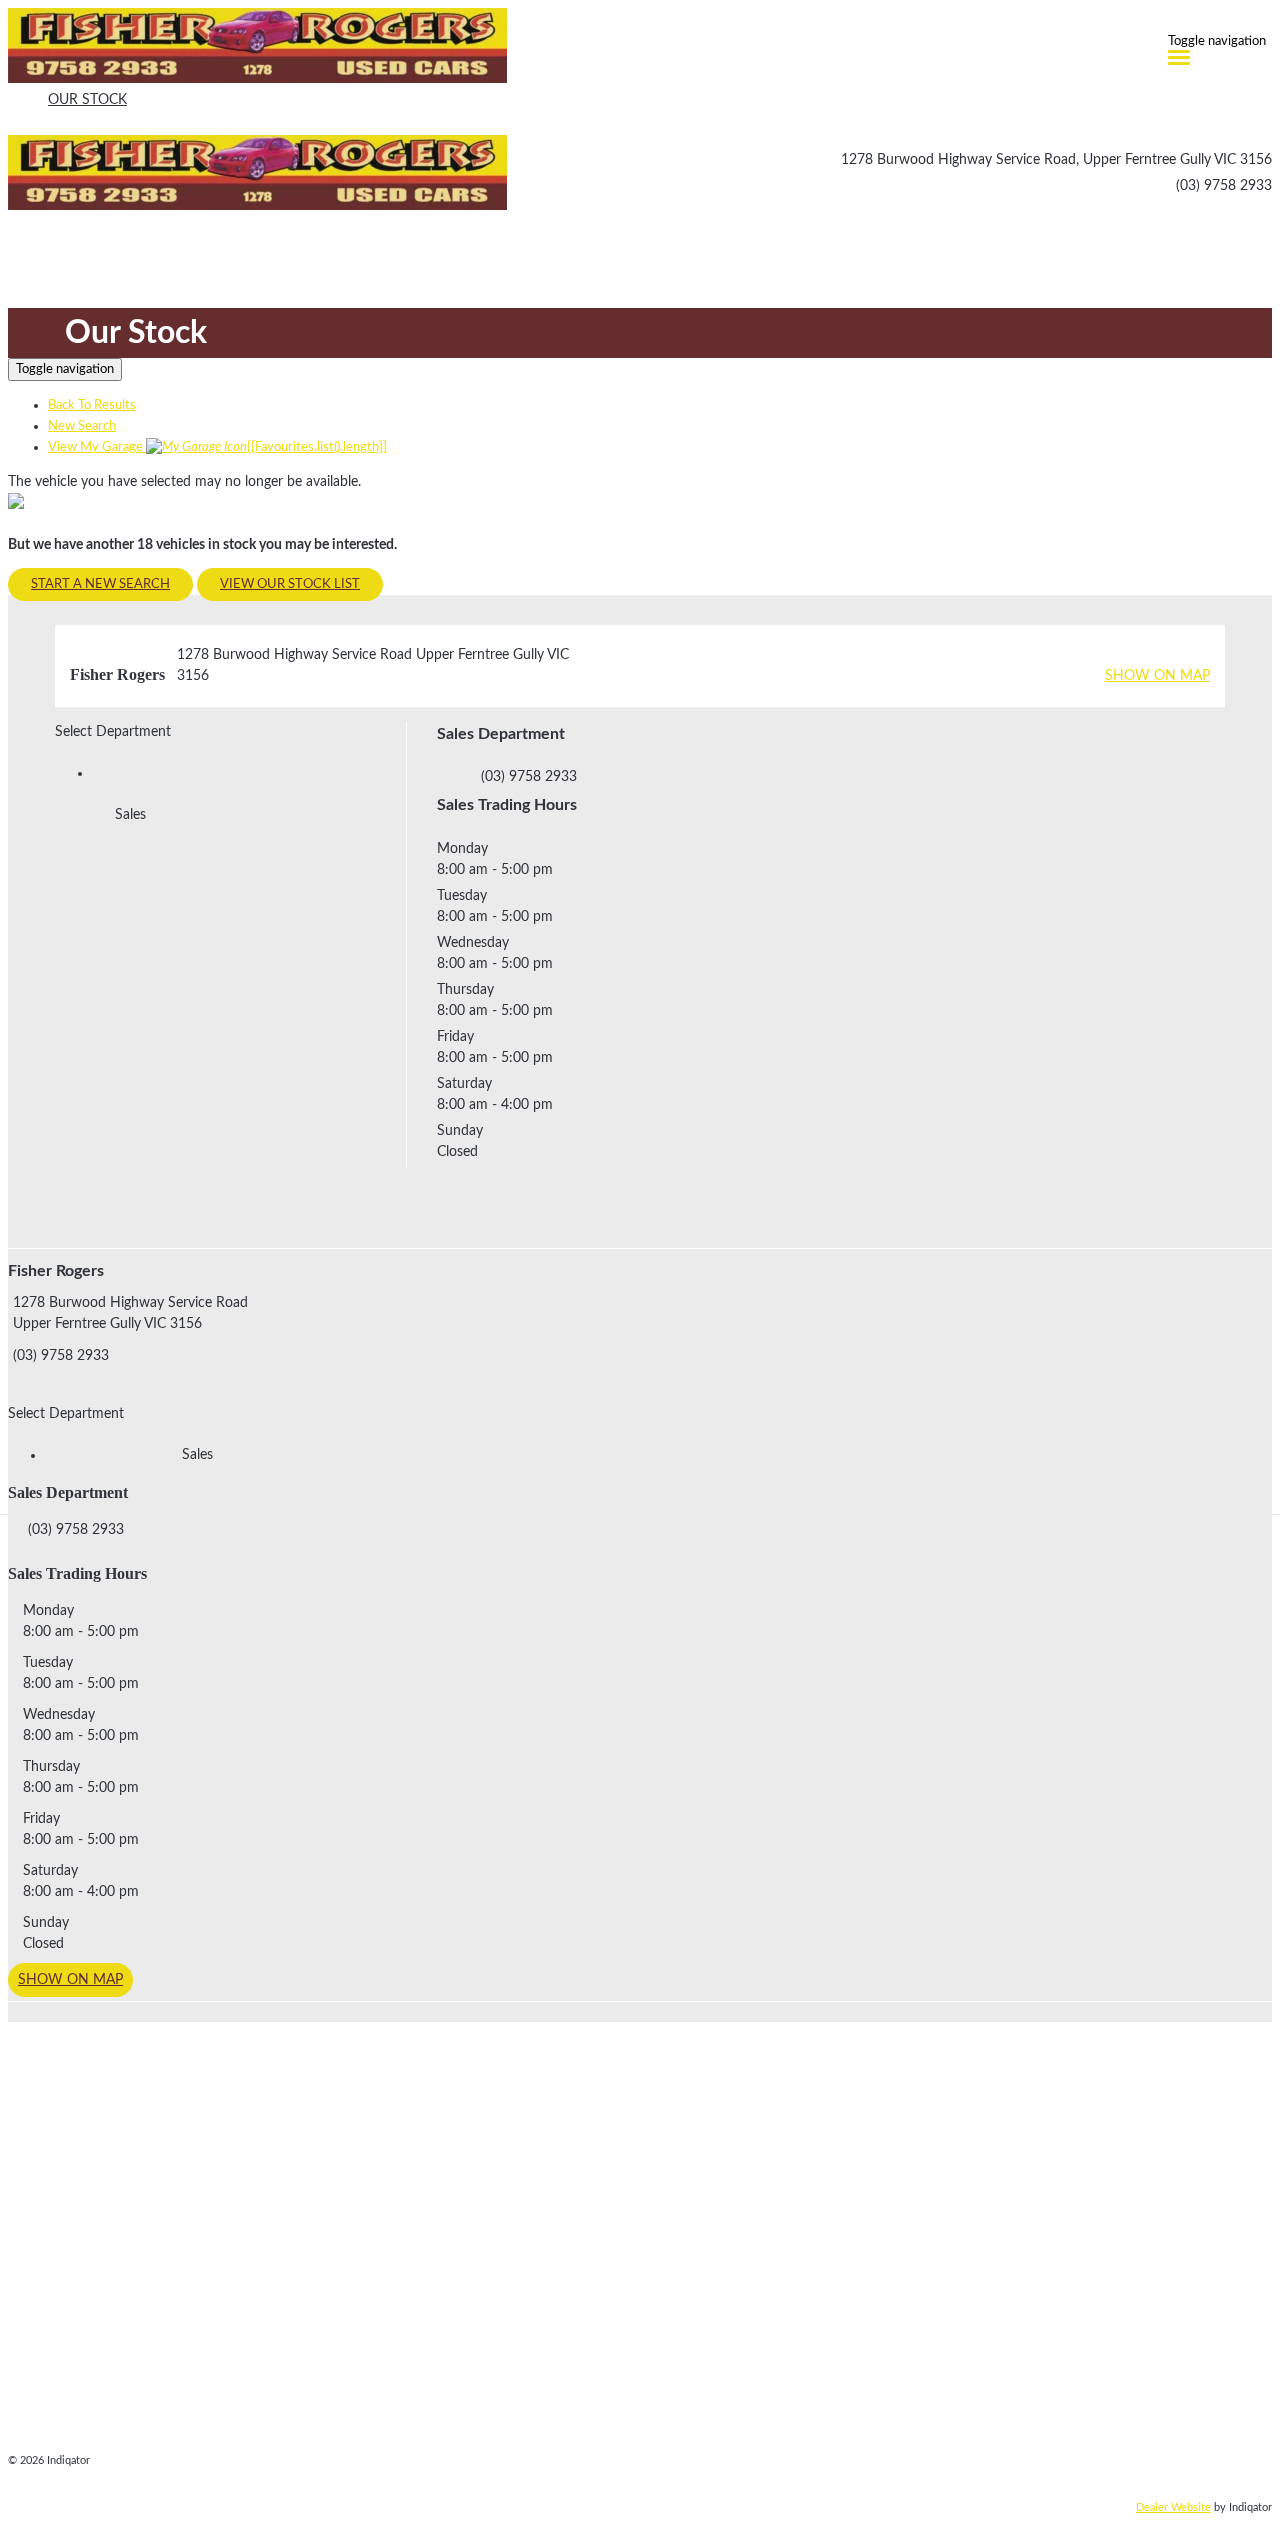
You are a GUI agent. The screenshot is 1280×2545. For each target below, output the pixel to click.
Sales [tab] (130, 815)
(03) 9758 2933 (1224, 186)
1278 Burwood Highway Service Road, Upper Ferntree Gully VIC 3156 (1056, 160)
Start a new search (100, 584)
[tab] (640, 1326)
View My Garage (217, 447)
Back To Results (92, 405)
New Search (82, 426)
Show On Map (1157, 676)
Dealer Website (1173, 2507)
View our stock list (290, 584)
